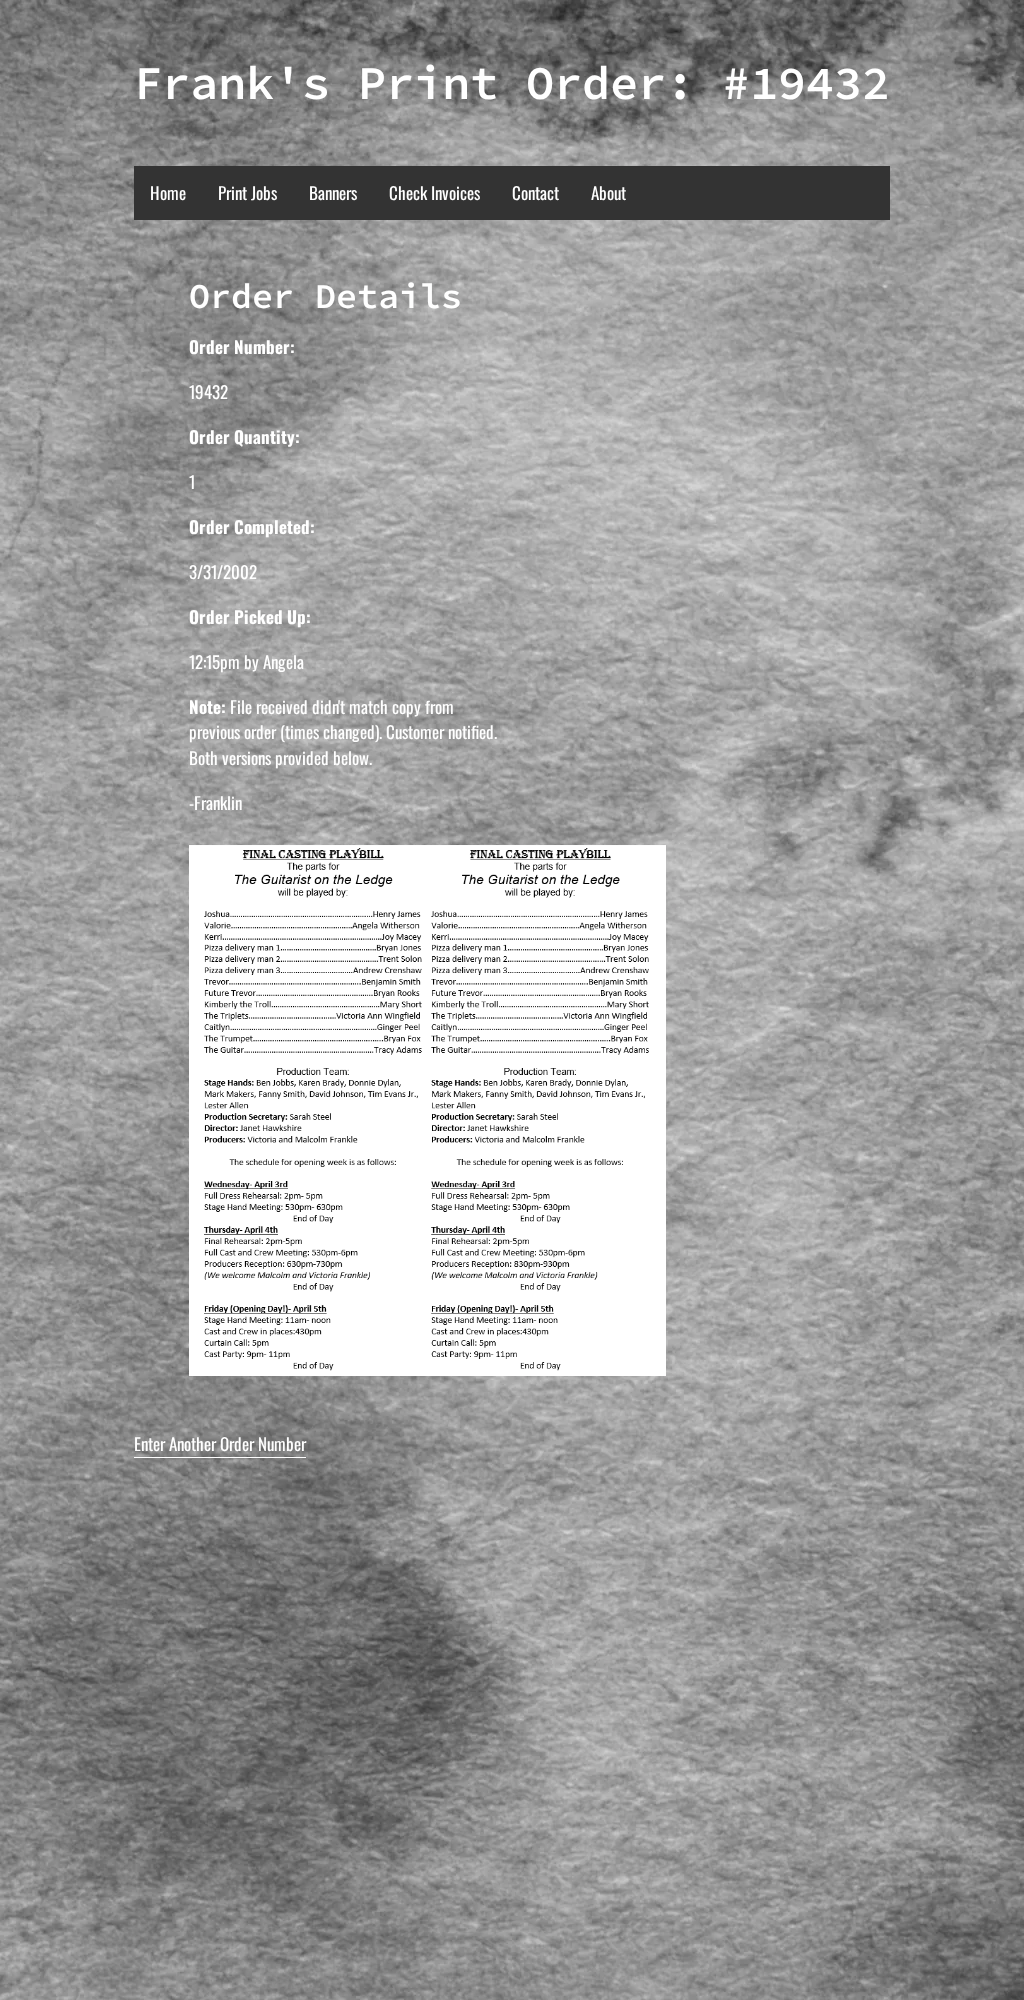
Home (168, 192)
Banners (333, 192)
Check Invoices (434, 192)
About (608, 192)
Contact (535, 192)
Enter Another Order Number (220, 1443)
